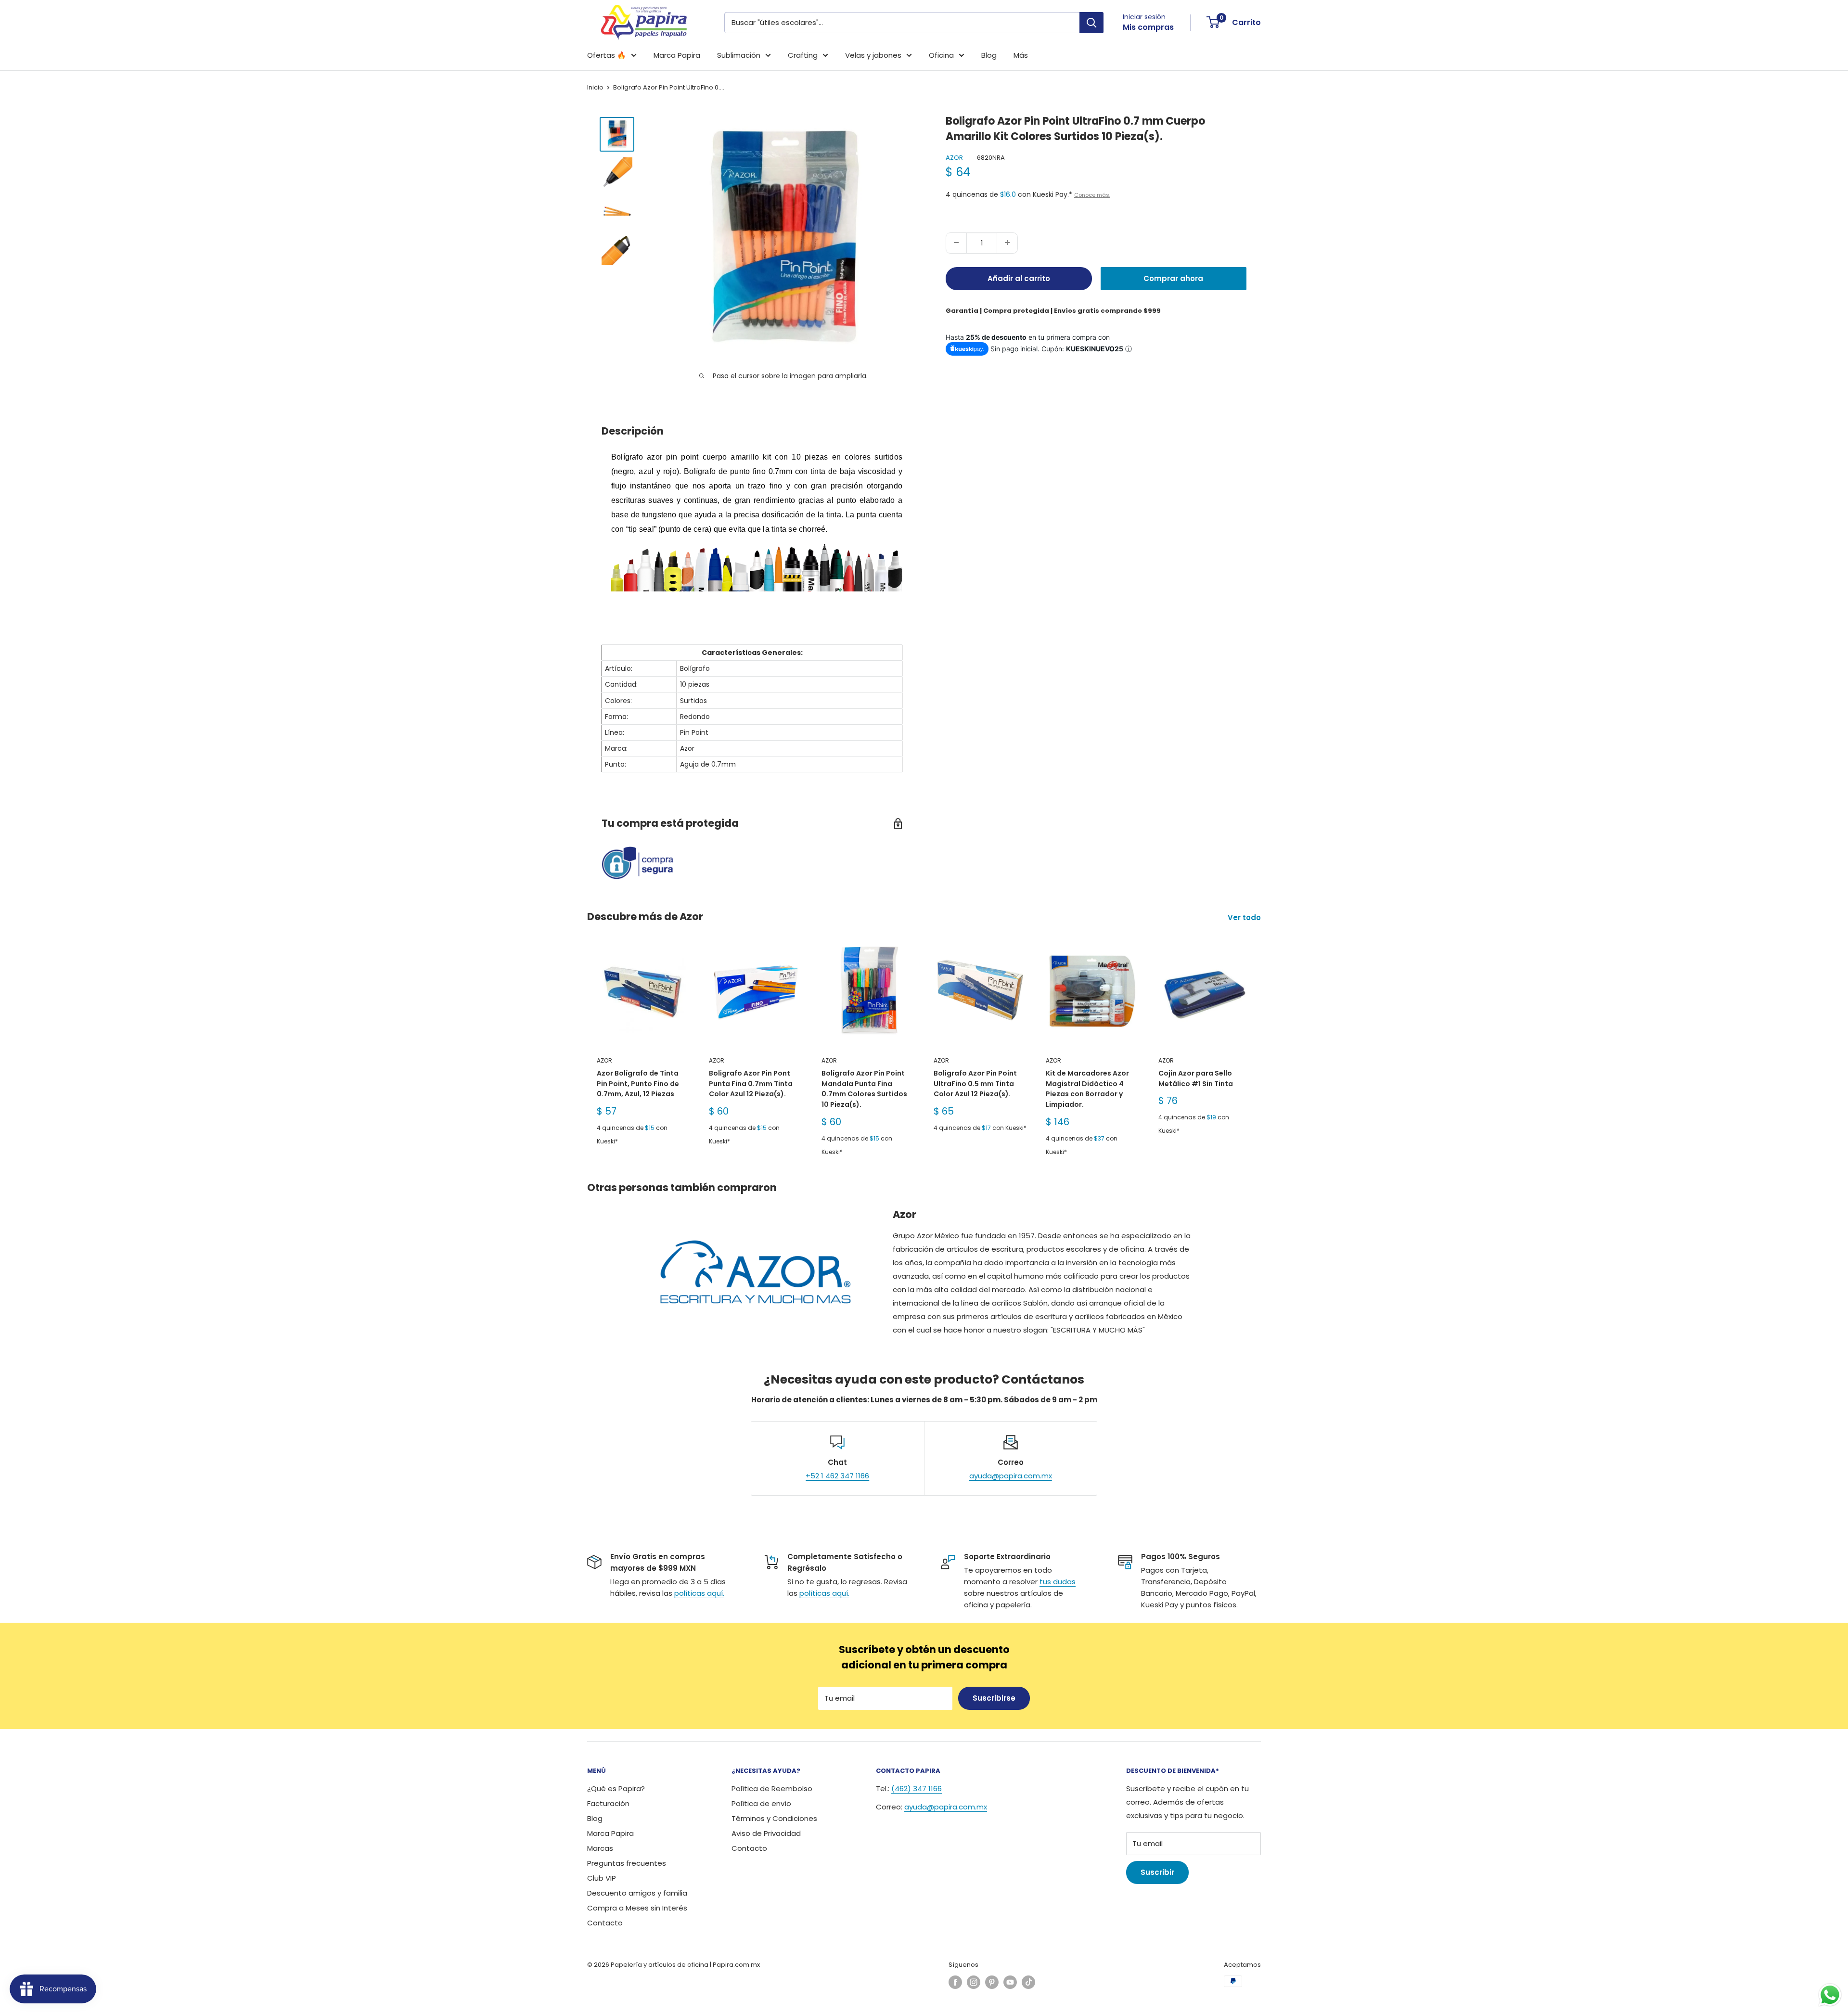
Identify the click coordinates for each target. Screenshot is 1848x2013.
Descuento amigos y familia (637, 1893)
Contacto (605, 1923)
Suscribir (1157, 1872)
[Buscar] (1091, 23)
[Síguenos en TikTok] (1028, 1982)
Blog (989, 55)
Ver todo (1245, 917)
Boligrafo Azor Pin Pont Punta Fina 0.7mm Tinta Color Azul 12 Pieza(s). (751, 1083)
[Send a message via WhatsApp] (1830, 1995)
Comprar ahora (1173, 278)
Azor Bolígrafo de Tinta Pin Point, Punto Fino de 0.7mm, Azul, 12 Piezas (638, 1083)
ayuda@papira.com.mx (1011, 1476)
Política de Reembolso (772, 1789)
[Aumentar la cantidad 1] (1007, 243)
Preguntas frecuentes (627, 1863)
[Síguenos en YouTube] (1010, 1982)
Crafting (803, 55)
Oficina (941, 55)
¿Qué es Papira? (616, 1789)
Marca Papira (677, 55)
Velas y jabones (873, 55)
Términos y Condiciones (774, 1818)
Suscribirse (994, 1698)
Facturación (608, 1803)
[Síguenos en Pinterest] (992, 1982)
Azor (954, 158)
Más (1021, 55)
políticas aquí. (699, 1593)
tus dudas (1058, 1582)
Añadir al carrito (1019, 278)
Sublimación (739, 55)
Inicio (595, 87)
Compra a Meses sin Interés (637, 1908)
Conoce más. (1092, 194)
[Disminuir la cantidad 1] (956, 243)
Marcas (600, 1848)
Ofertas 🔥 (607, 55)
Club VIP (602, 1878)
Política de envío (761, 1803)
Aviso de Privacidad (766, 1833)
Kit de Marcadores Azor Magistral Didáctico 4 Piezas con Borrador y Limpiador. (1087, 1089)
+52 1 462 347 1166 (837, 1476)
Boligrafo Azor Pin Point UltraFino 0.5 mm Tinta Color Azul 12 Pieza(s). (975, 1083)
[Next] (1261, 1051)
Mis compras (1148, 27)
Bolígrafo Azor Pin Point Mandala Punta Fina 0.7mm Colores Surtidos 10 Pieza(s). (864, 1089)
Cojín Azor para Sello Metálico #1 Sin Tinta (1196, 1078)
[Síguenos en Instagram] (974, 1982)
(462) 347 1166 (917, 1789)
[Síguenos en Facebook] (955, 1982)
